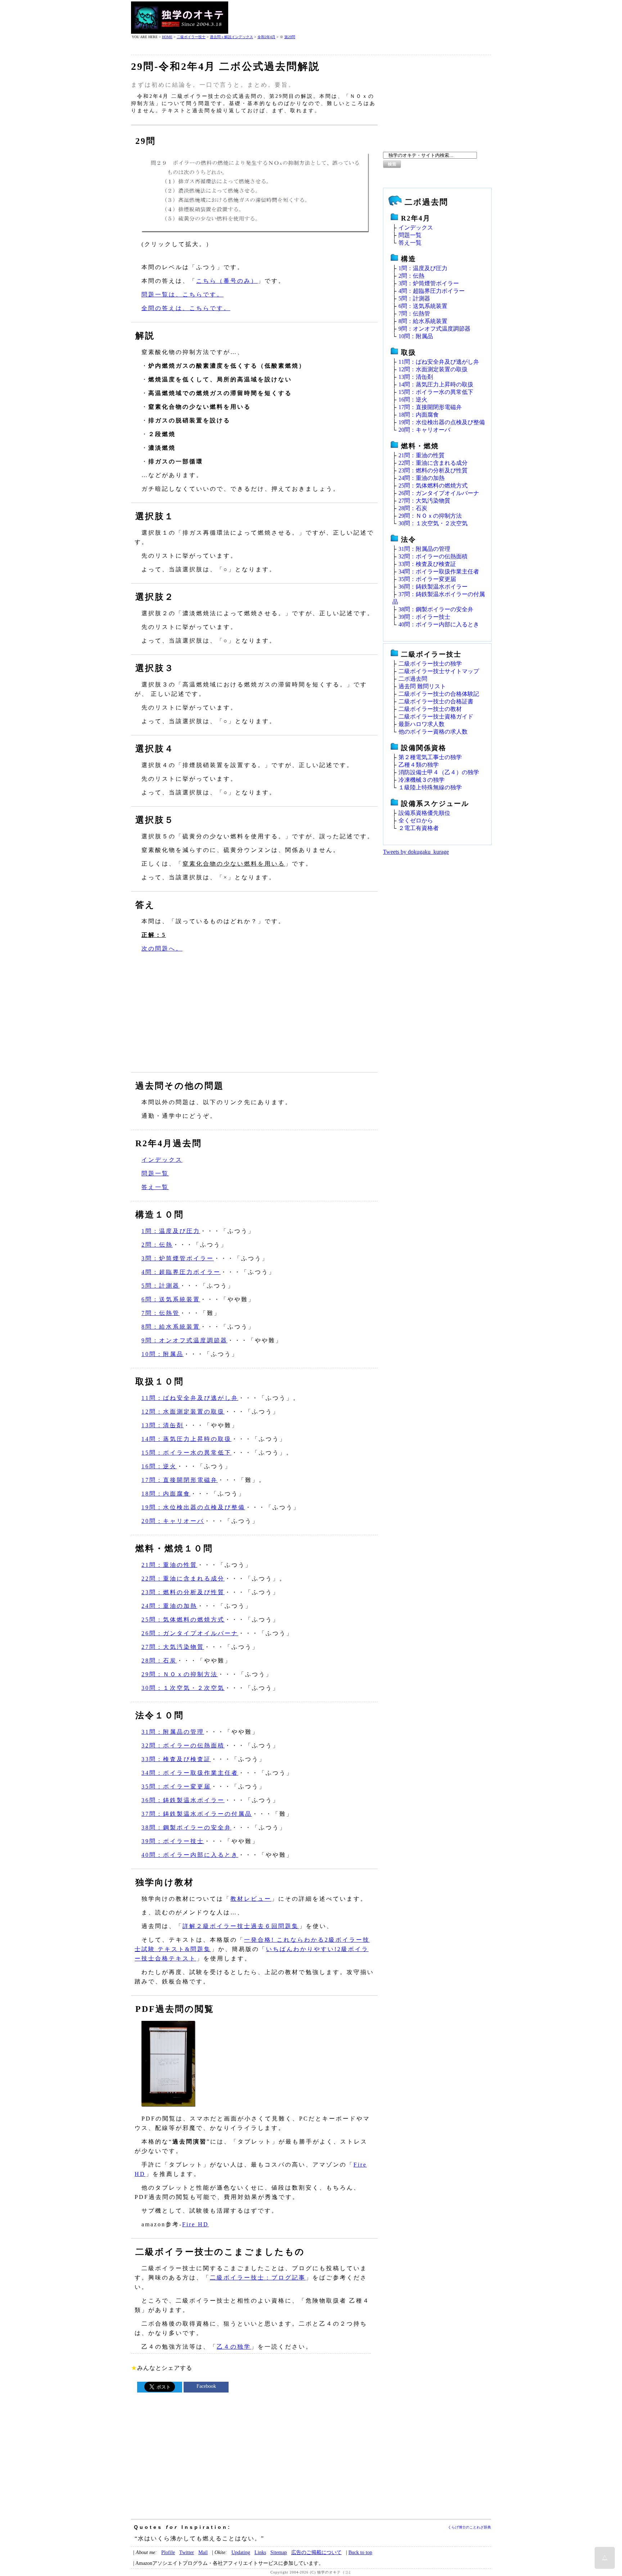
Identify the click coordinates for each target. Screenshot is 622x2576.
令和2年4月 (266, 37)
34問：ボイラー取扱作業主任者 (190, 1773)
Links (260, 2552)
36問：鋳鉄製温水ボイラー (183, 1800)
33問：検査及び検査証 (176, 1759)
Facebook (206, 2386)
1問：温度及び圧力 (171, 1231)
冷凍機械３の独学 (422, 780)
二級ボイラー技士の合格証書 (436, 701)
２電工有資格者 (419, 828)
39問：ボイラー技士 (173, 1841)
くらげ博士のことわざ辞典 (469, 2527)
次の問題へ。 (162, 949)
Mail (203, 2552)
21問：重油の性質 (169, 1565)
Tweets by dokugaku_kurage (416, 852)
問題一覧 (155, 1173)
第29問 (290, 37)
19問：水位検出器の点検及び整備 (193, 1507)
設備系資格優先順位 (424, 813)
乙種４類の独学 (419, 765)
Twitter (187, 2552)
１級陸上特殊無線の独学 (430, 787)
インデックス (162, 1160)
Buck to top (360, 2552)
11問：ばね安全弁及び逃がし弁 (190, 1398)
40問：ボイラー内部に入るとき (190, 1855)
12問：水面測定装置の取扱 (183, 1412)
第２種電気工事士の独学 (430, 757)
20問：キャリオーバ (173, 1521)
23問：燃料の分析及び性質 (183, 1592)
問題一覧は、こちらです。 (182, 294)
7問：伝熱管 (161, 1313)
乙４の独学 (234, 2347)
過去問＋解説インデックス (231, 37)
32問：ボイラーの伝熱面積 (183, 1745)
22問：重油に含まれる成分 (183, 1579)
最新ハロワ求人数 (422, 724)
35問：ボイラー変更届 (176, 1786)
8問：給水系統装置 (171, 1327)
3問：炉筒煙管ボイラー (178, 1258)
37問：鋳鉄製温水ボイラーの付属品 (197, 1814)
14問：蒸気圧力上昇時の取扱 (186, 1439)
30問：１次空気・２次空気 (183, 1688)
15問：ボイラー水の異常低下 (186, 1453)
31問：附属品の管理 (173, 1732)
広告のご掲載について (316, 2552)
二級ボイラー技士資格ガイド (436, 716)
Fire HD (195, 2224)
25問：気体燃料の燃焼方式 (183, 1620)
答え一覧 (155, 1187)
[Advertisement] (360, 18)
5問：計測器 (161, 1286)
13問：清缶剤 (163, 1425)
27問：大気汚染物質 (173, 1647)
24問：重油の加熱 (169, 1606)
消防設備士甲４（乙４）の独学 (439, 772)
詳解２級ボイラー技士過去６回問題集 (241, 1926)
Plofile (168, 2552)
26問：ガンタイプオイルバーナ (190, 1633)
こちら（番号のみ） (227, 281)
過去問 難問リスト (422, 686)
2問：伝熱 (157, 1245)
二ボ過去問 (413, 679)
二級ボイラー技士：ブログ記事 (258, 2278)
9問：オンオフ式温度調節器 (184, 1340)
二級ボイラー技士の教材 (430, 709)
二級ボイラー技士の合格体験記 (439, 694)
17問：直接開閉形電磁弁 (180, 1480)
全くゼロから (416, 820)
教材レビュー (251, 1899)
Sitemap (279, 2552)
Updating (241, 2552)
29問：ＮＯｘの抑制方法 (180, 1674)
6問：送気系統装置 (171, 1299)
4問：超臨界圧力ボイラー (181, 1272)
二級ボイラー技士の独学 (430, 664)
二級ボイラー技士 (191, 37)
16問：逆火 (159, 1466)
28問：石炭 (159, 1661)
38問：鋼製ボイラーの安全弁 (186, 1827)
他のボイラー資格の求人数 (433, 732)
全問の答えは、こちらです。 (186, 308)
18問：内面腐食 (166, 1494)
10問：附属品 (163, 1354)
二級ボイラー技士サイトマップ (439, 671)
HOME (167, 37)
